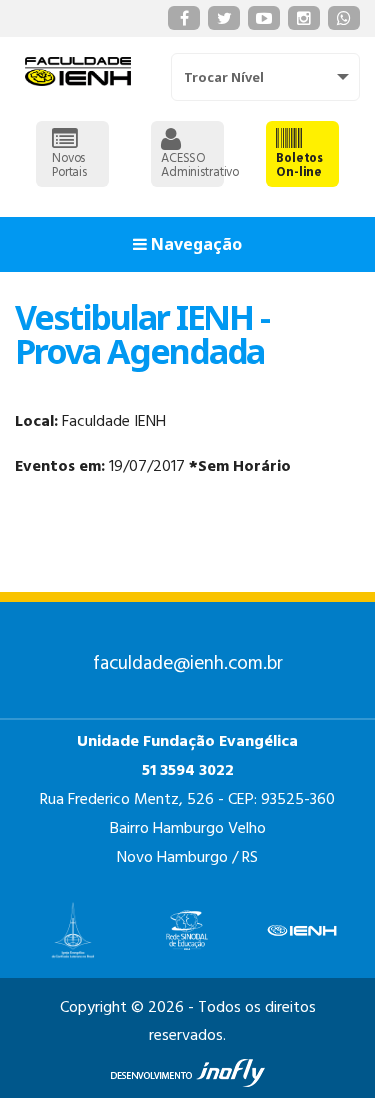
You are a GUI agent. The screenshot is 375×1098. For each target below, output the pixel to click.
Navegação (194, 244)
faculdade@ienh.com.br (188, 664)
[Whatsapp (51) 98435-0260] (344, 18)
